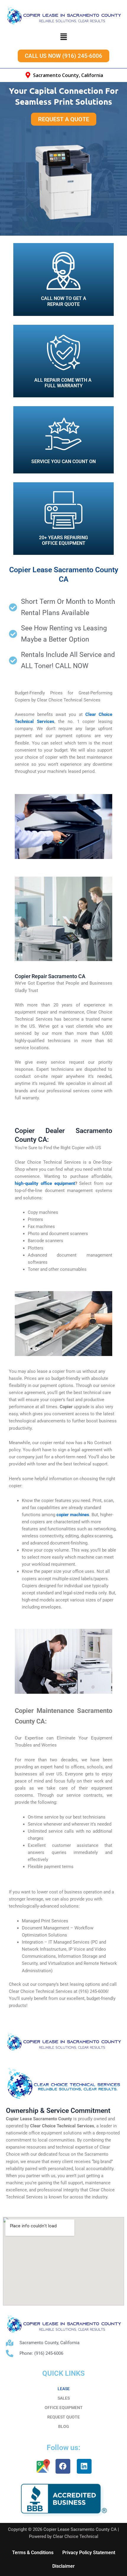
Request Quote (63, 2417)
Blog (64, 2426)
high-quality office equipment (45, 1183)
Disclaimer (63, 2566)
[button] (63, 37)
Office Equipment (64, 2408)
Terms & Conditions (33, 2553)
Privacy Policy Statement (89, 2553)
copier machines (73, 1515)
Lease (64, 2389)
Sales (64, 2398)
